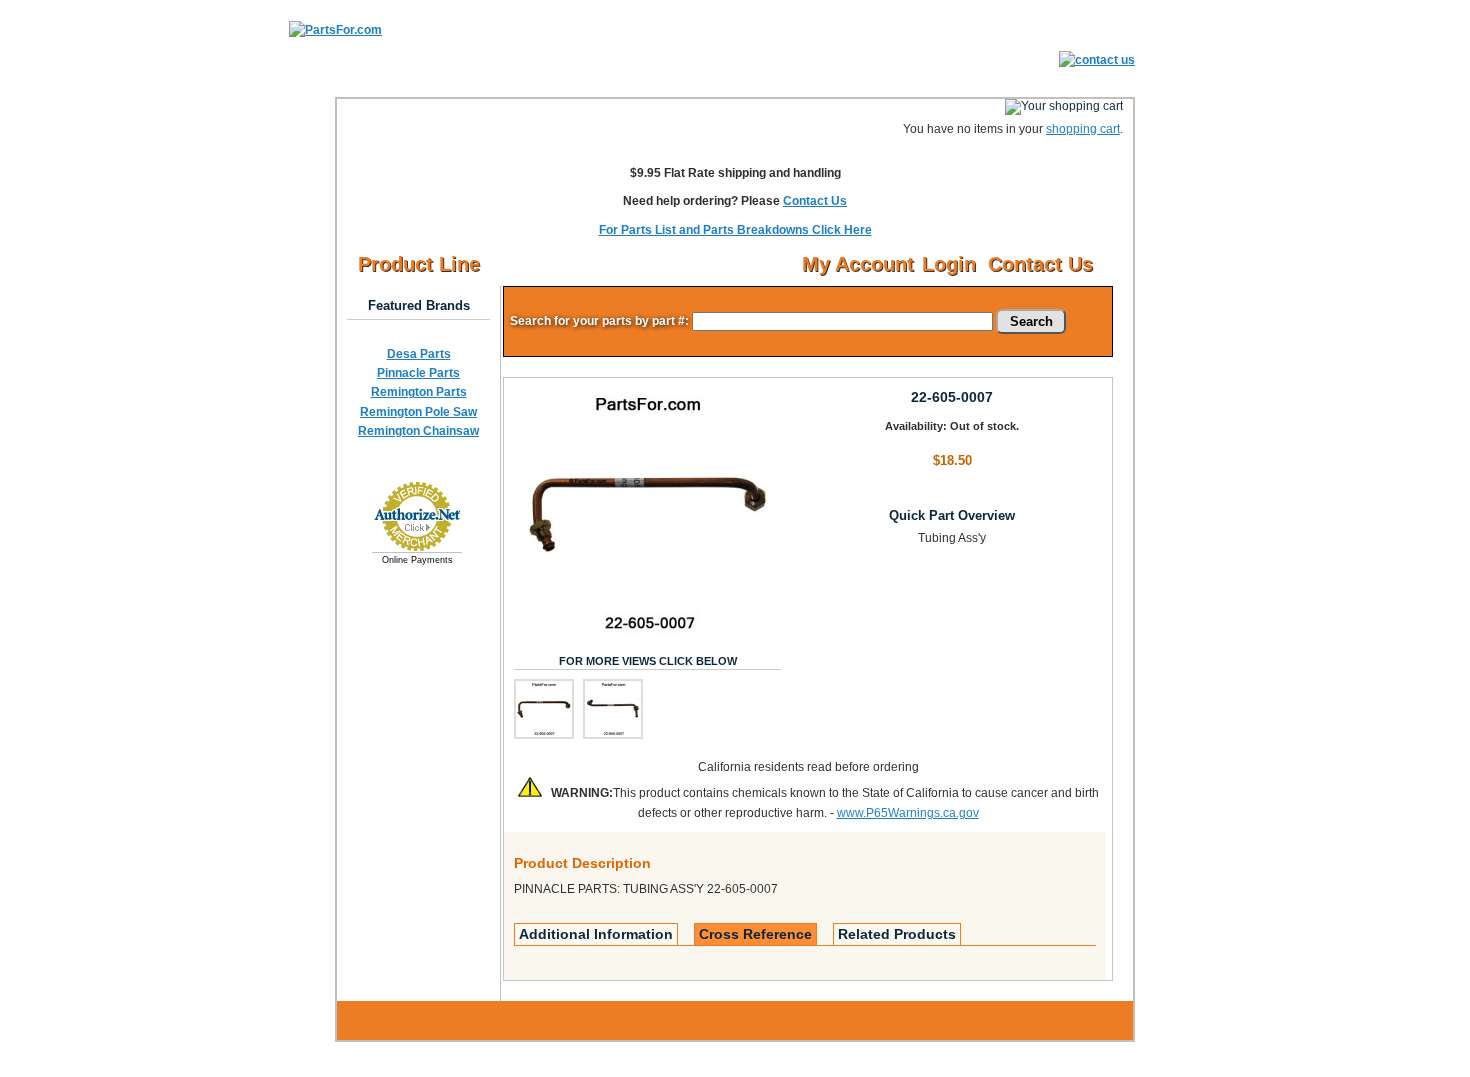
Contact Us (815, 201)
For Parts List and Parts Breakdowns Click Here (735, 230)
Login (949, 264)
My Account (858, 264)
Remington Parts (419, 392)
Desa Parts (419, 354)
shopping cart (1083, 129)
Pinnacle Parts (418, 373)
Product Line (419, 264)
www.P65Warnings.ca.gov (908, 813)
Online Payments (417, 560)
